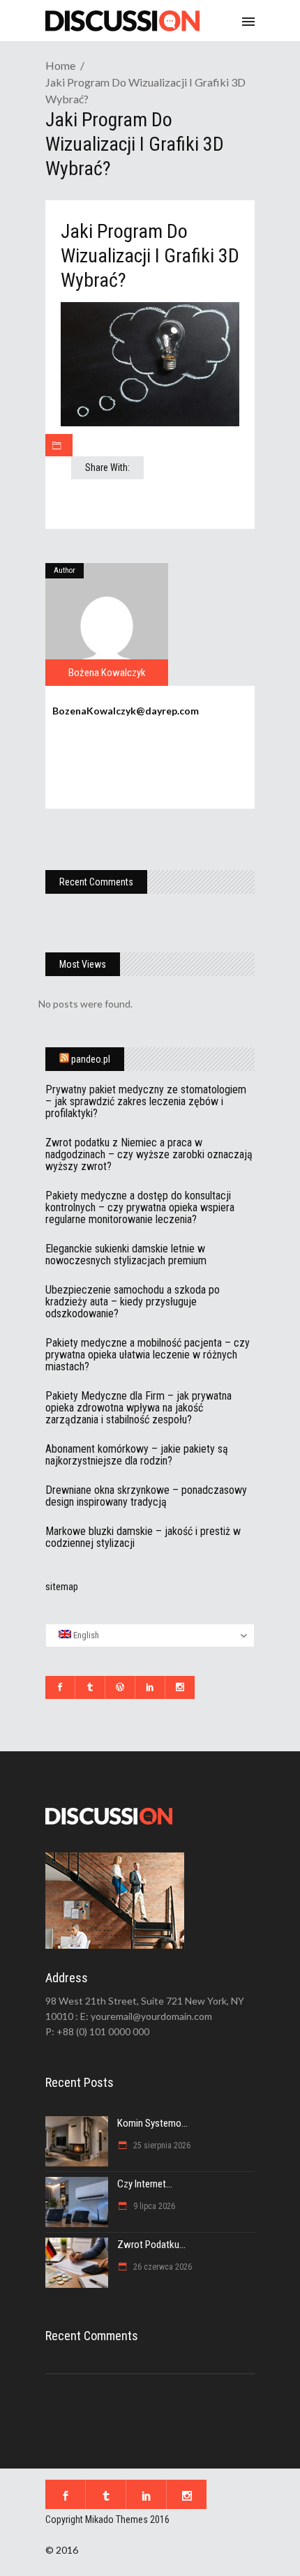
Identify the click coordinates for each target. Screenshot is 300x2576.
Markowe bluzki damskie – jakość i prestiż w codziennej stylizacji (143, 1537)
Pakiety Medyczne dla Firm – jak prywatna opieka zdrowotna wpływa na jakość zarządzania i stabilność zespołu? (138, 1408)
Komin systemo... (152, 2123)
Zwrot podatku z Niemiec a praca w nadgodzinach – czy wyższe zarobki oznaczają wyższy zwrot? (149, 1154)
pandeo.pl (91, 1059)
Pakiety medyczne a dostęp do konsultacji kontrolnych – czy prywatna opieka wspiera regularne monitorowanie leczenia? (140, 1207)
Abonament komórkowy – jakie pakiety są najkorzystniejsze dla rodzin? (137, 1455)
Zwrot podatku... (151, 2245)
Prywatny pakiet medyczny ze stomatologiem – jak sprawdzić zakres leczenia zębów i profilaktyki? (146, 1101)
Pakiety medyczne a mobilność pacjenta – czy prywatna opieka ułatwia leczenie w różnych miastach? (148, 1355)
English (85, 1635)
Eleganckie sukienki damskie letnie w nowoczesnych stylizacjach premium (126, 1255)
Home (60, 65)
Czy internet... (145, 2184)
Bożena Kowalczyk (107, 673)
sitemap (62, 1587)
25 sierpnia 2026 (161, 2146)
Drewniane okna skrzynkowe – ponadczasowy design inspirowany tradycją (146, 1496)
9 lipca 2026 (153, 2206)
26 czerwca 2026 (162, 2267)
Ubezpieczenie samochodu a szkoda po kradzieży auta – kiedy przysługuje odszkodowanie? (133, 1302)
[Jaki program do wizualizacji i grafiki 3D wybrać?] (107, 624)
